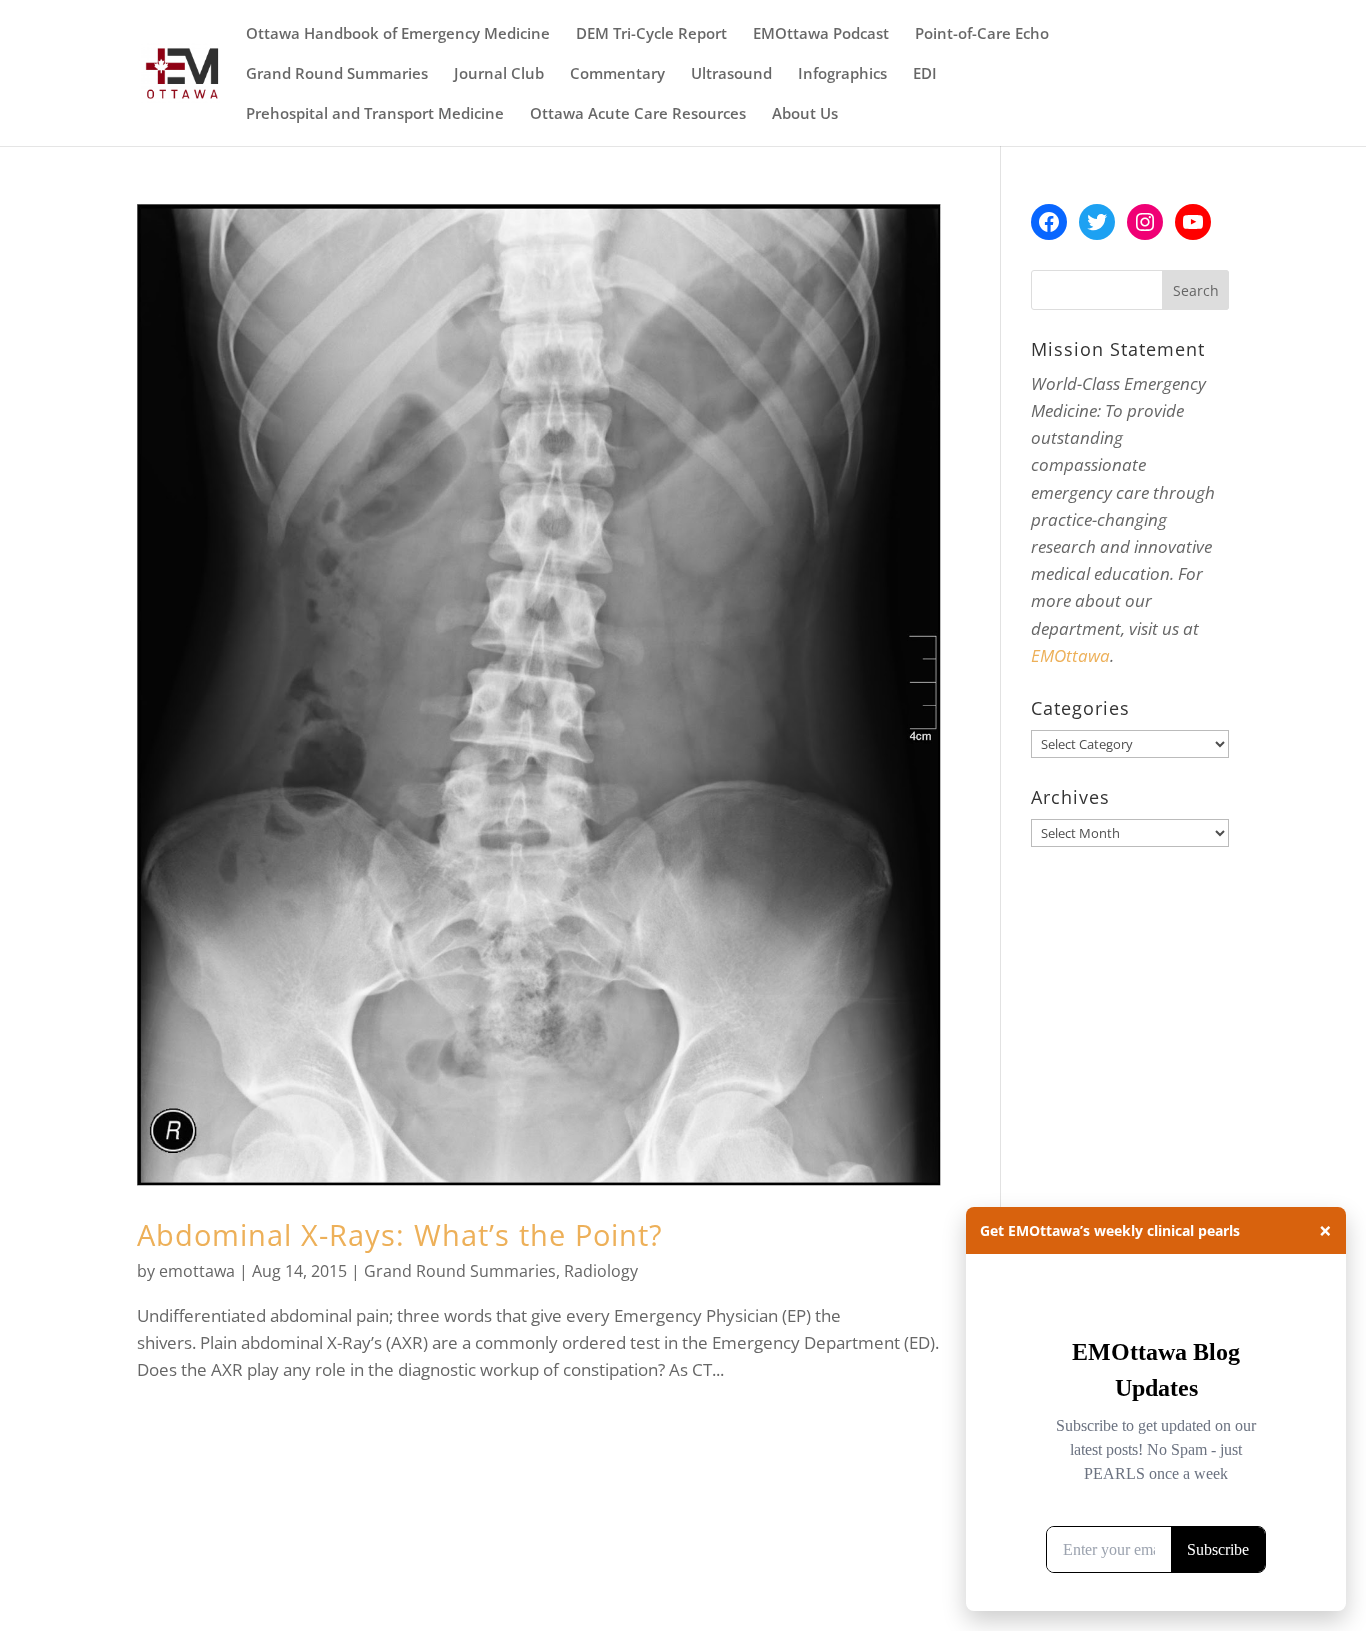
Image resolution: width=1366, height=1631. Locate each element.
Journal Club (499, 74)
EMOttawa (1070, 655)
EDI (925, 74)
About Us (805, 114)
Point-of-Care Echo (982, 34)
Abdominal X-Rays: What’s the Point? (400, 1234)
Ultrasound (731, 74)
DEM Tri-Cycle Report (651, 34)
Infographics (842, 74)
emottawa (197, 1271)
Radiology (601, 1271)
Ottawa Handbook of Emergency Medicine (398, 34)
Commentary (617, 74)
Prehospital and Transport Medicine (375, 114)
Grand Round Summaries (337, 74)
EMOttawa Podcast (821, 34)
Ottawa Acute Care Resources (638, 114)
